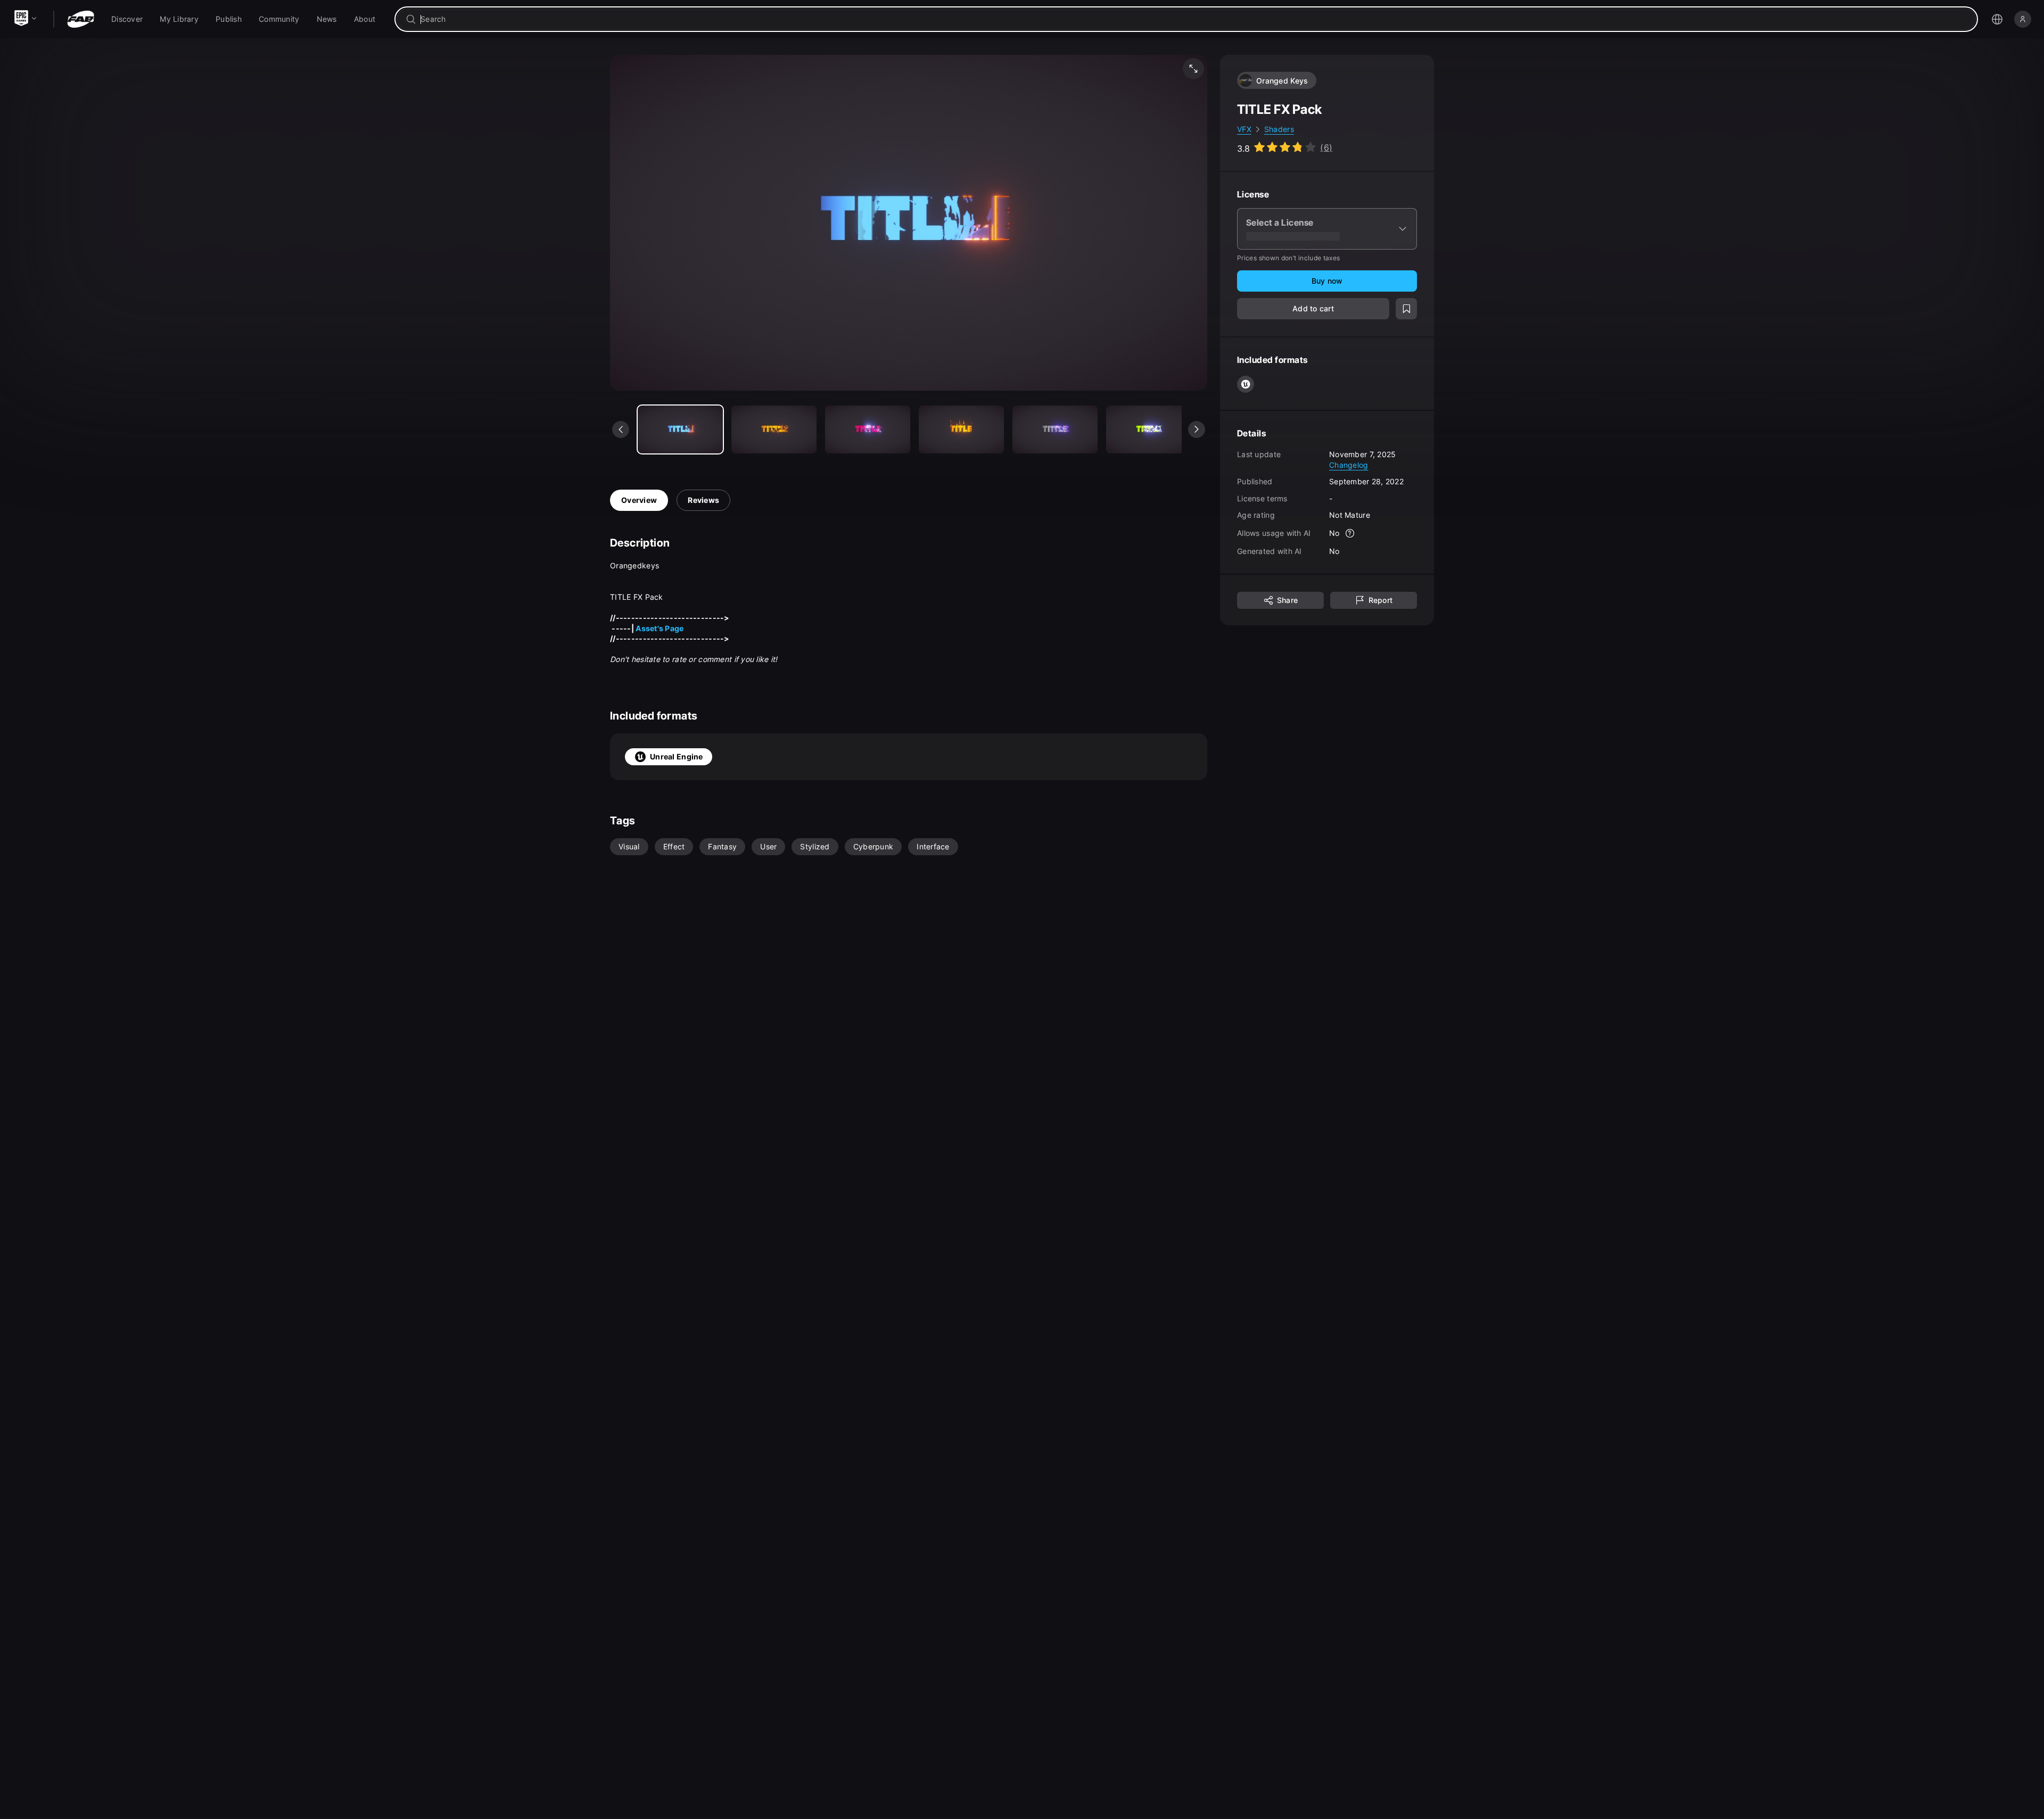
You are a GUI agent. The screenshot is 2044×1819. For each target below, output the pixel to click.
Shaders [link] (1279, 129)
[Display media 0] (680, 429)
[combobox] (1194, 19)
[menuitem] (127, 19)
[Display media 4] (1055, 429)
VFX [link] (1244, 129)
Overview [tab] (639, 500)
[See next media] (1197, 429)
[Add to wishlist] (1406, 309)
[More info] (1350, 533)
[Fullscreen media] (1193, 69)
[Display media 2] (868, 429)
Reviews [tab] (703, 500)
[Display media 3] (961, 429)
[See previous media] (621, 429)
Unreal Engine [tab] (677, 756)
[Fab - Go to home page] (81, 19)
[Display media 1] (774, 429)
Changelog (1349, 464)
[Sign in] (2023, 19)
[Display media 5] (1149, 429)
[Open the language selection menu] (1997, 19)
